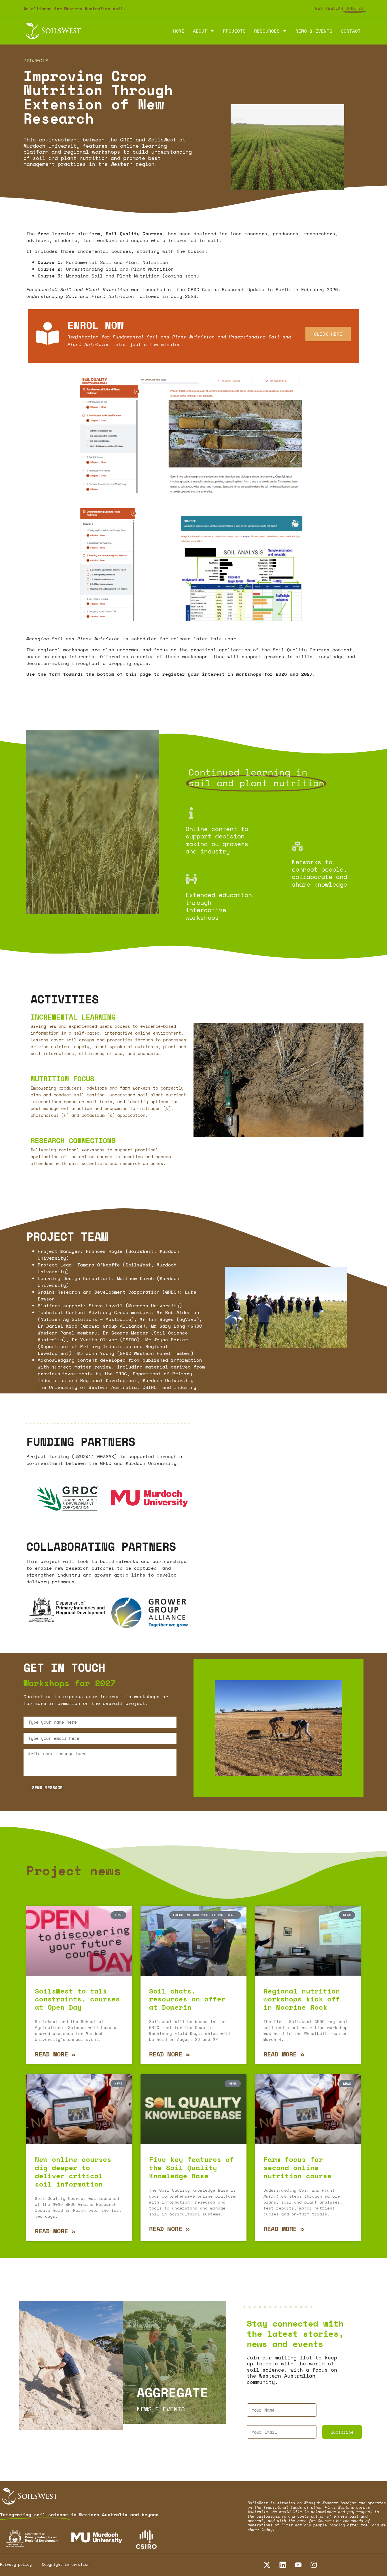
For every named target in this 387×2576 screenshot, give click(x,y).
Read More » (55, 2054)
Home (179, 31)
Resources (267, 31)
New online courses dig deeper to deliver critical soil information (73, 2172)
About (200, 31)
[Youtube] (298, 2565)
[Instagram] (314, 2565)
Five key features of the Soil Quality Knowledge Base (192, 2168)
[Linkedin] (282, 2565)
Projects (234, 31)
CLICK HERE (328, 334)
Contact (351, 31)
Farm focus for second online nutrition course (297, 2168)
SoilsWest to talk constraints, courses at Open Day (77, 1999)
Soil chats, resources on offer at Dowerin (187, 1999)
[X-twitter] (267, 2565)
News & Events (314, 31)
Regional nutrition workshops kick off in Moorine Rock (302, 1999)
